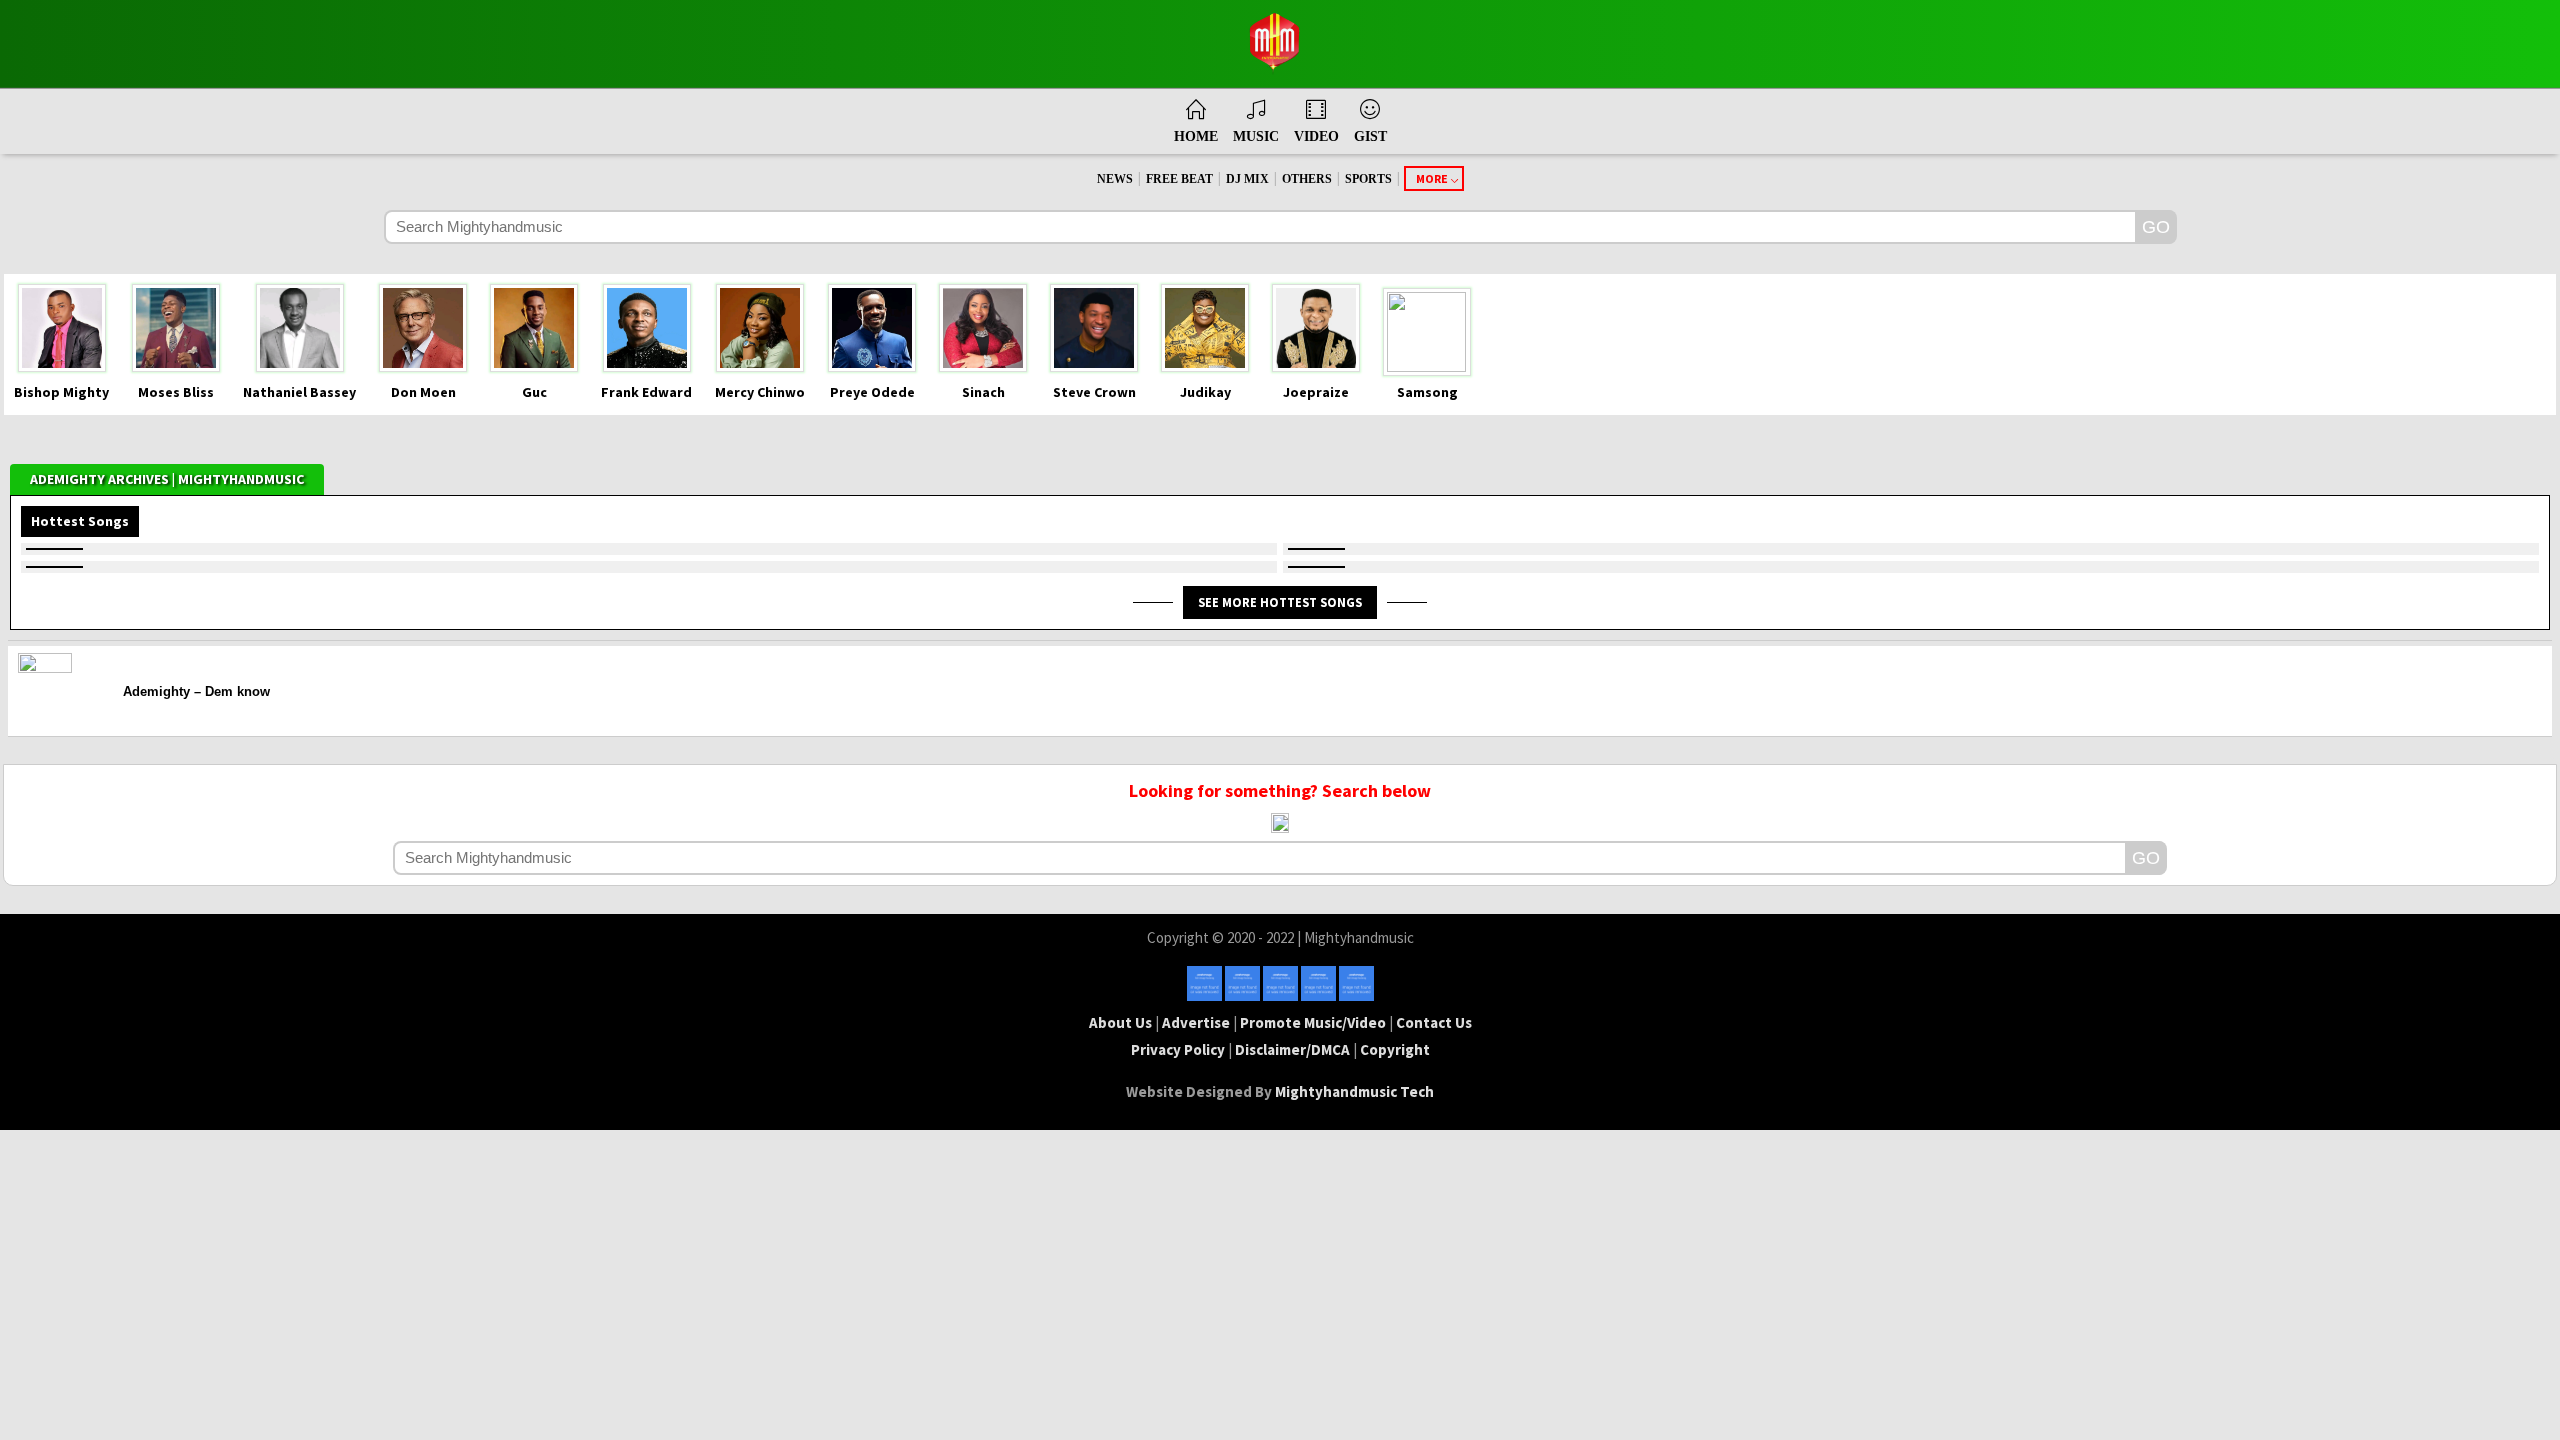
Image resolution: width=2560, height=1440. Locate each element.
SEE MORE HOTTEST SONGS (1280, 602)
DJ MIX (1247, 179)
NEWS (1115, 179)
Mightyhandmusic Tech (1354, 1091)
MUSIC (1256, 136)
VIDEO (1316, 136)
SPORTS (1368, 179)
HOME (1196, 136)
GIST (1370, 136)
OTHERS (1307, 179)
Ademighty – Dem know (196, 691)
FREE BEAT (1179, 179)
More (1432, 178)
